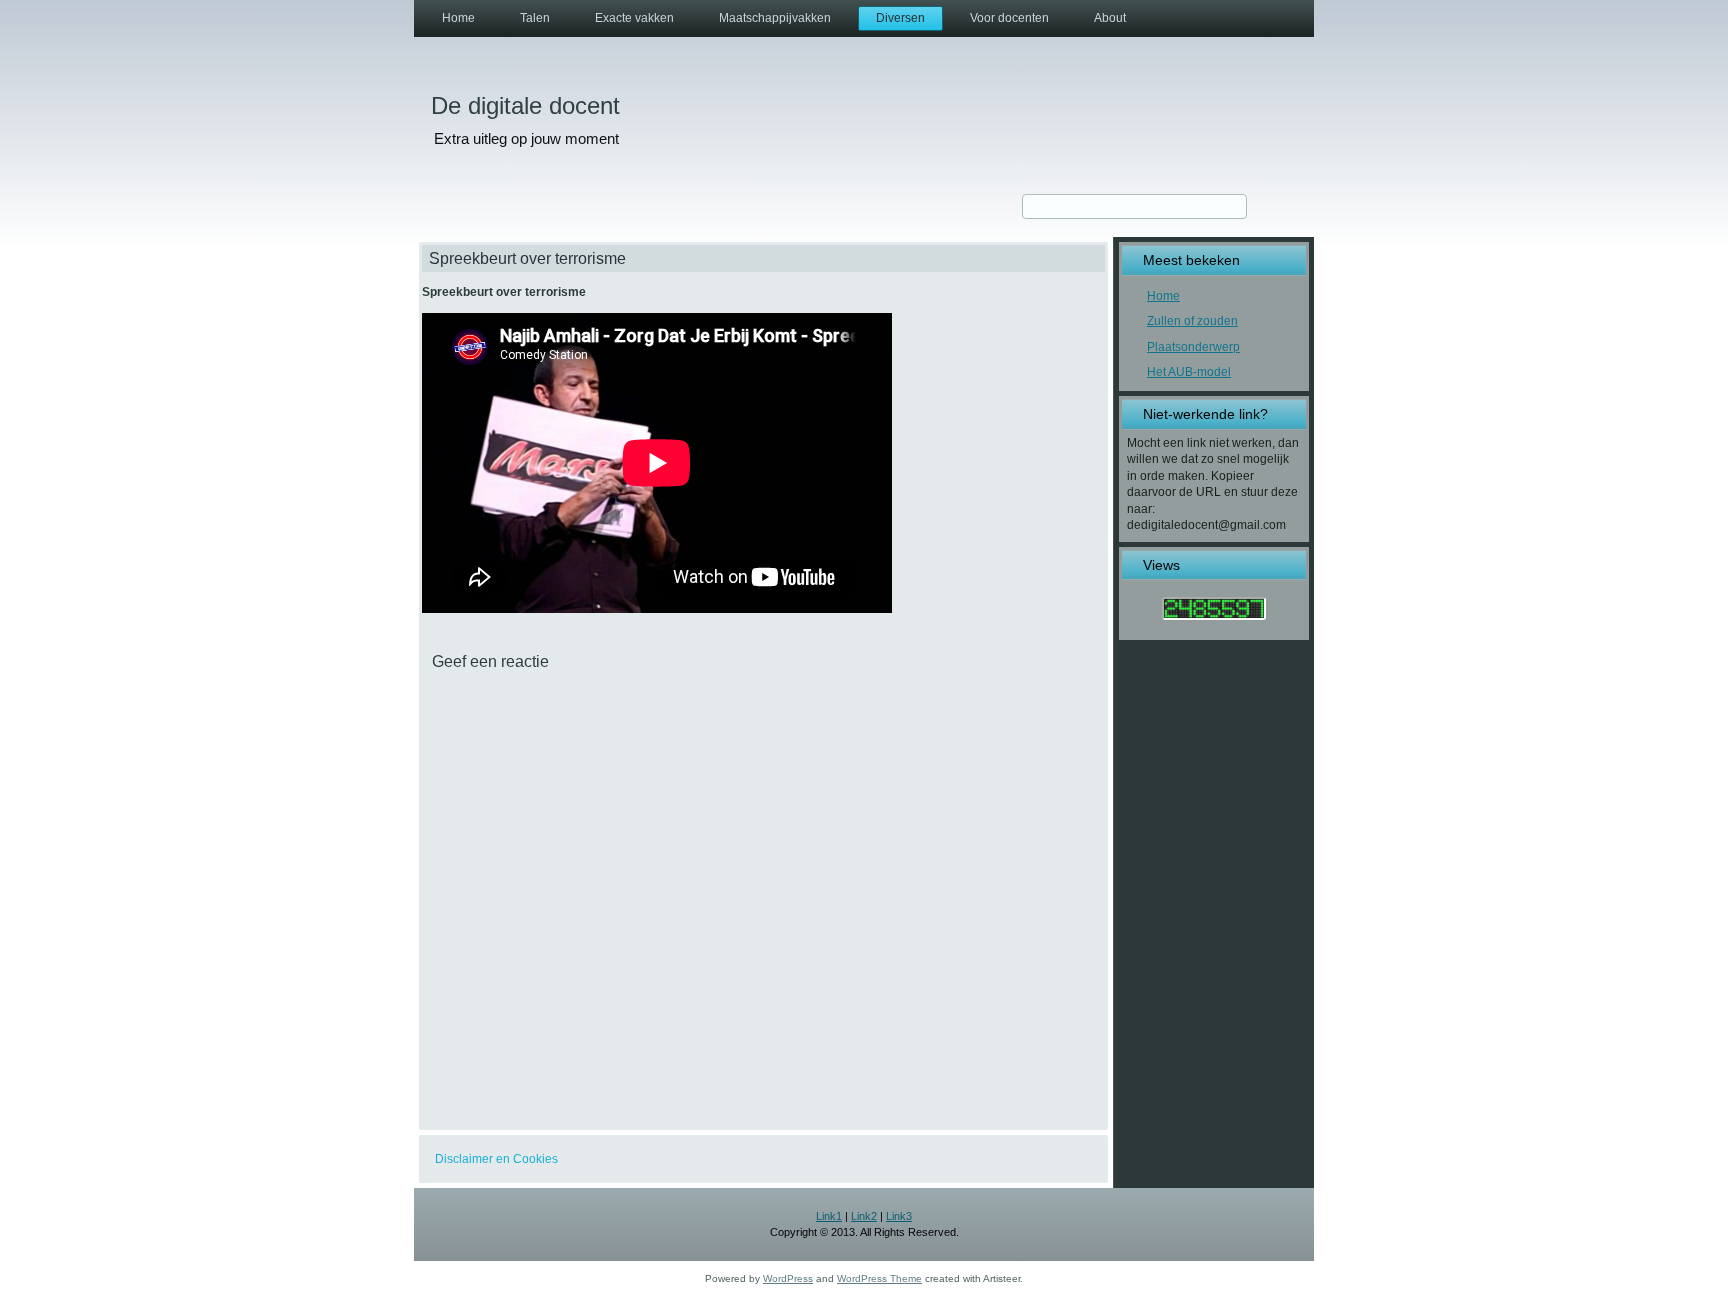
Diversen (900, 18)
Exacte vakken (634, 18)
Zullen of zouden (1192, 321)
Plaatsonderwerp (1193, 347)
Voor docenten (1009, 18)
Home (458, 18)
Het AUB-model (1189, 372)
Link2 (864, 1216)
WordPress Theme (879, 1278)
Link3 (899, 1216)
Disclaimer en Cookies (496, 1159)
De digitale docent (525, 105)
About (1110, 18)
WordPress (788, 1278)
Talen (535, 18)
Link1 (829, 1216)
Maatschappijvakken (775, 18)
